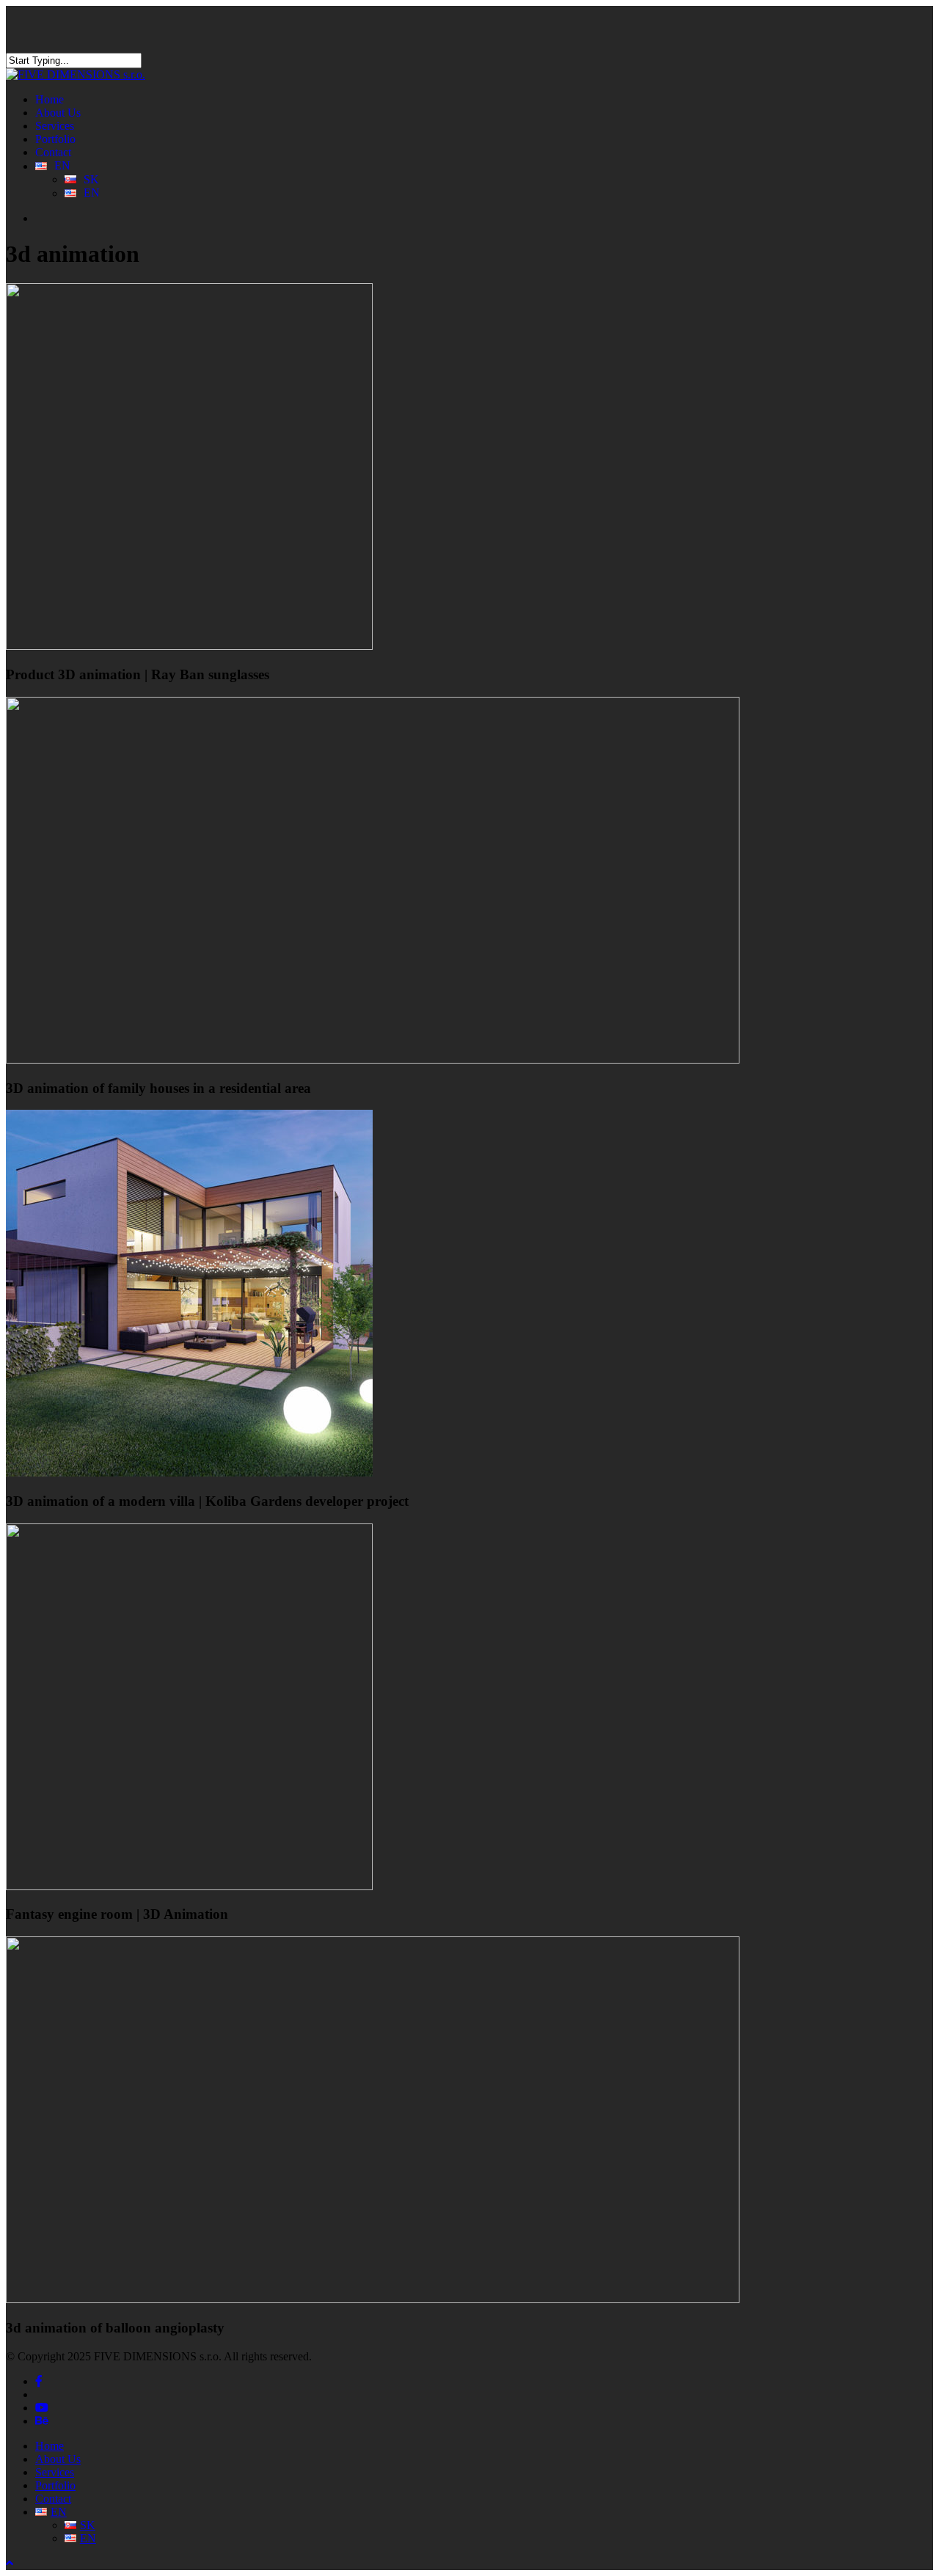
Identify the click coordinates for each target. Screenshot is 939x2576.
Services (55, 2472)
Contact (53, 2499)
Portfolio (55, 2485)
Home (50, 2446)
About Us (58, 2459)
